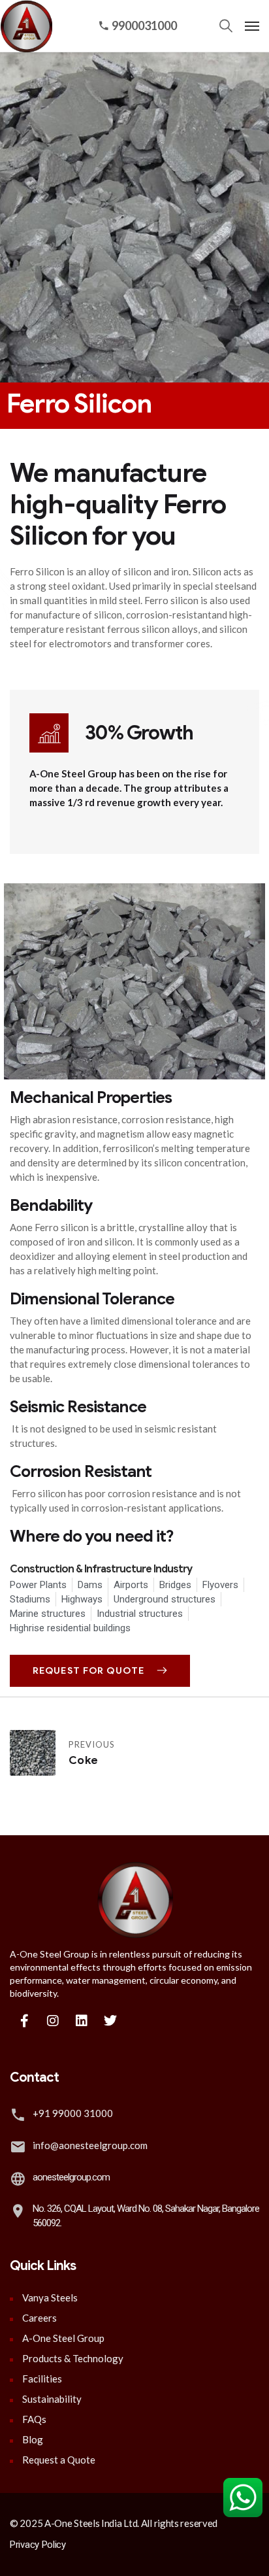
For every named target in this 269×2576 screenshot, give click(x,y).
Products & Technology (73, 2358)
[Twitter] (110, 2021)
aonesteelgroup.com (71, 2177)
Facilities (42, 2379)
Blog (33, 2439)
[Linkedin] (82, 2021)
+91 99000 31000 (73, 2113)
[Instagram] (53, 2021)
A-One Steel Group (63, 2338)
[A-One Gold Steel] (23, 26)
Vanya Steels (50, 2297)
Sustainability (52, 2399)
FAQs (34, 2419)
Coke (83, 1760)
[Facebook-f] (24, 2021)
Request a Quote (59, 2460)
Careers (40, 2318)
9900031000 (144, 25)
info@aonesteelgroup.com (90, 2145)
